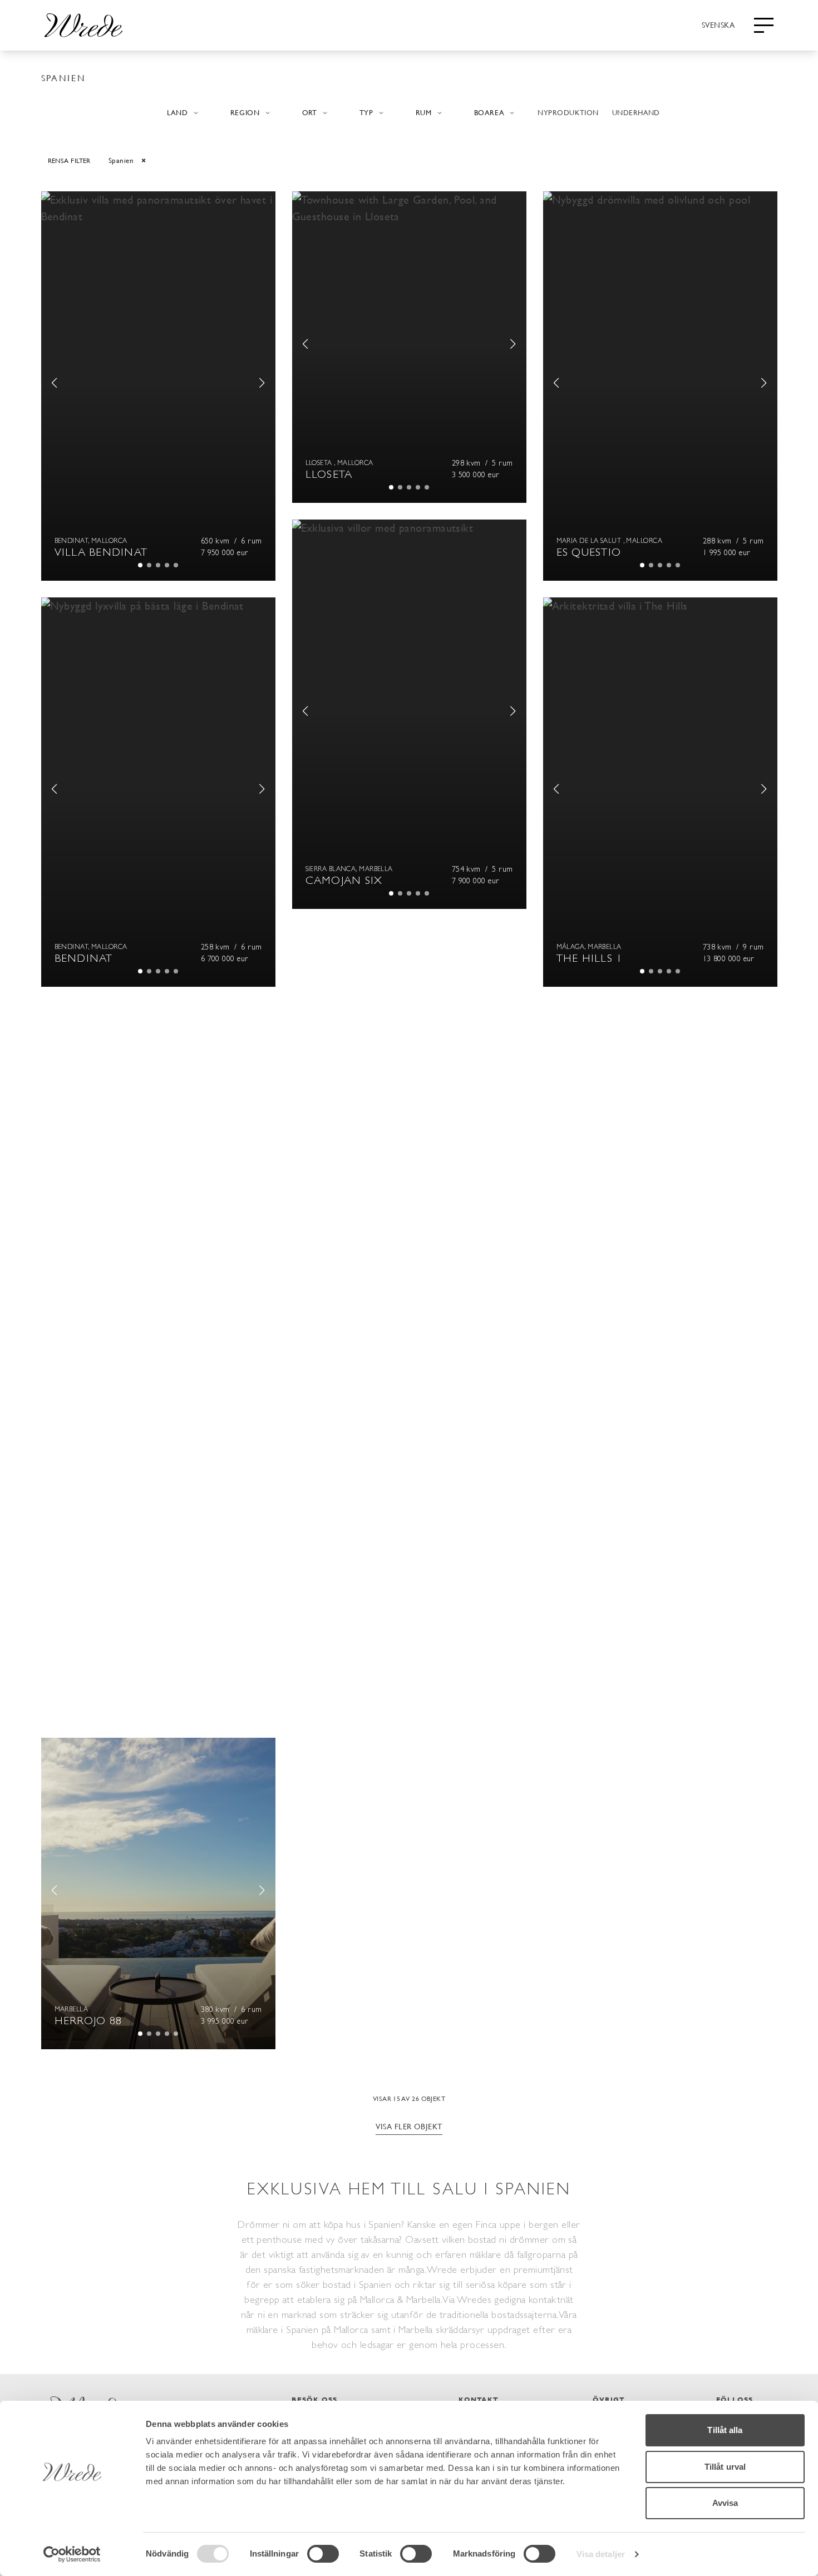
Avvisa (725, 2503)
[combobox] (718, 24)
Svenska (718, 24)
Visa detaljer (601, 2554)
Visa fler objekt (409, 2126)
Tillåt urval (725, 2467)
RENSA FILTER (69, 160)
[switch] (323, 2554)
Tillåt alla (725, 2430)
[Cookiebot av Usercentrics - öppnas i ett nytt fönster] (72, 2554)
